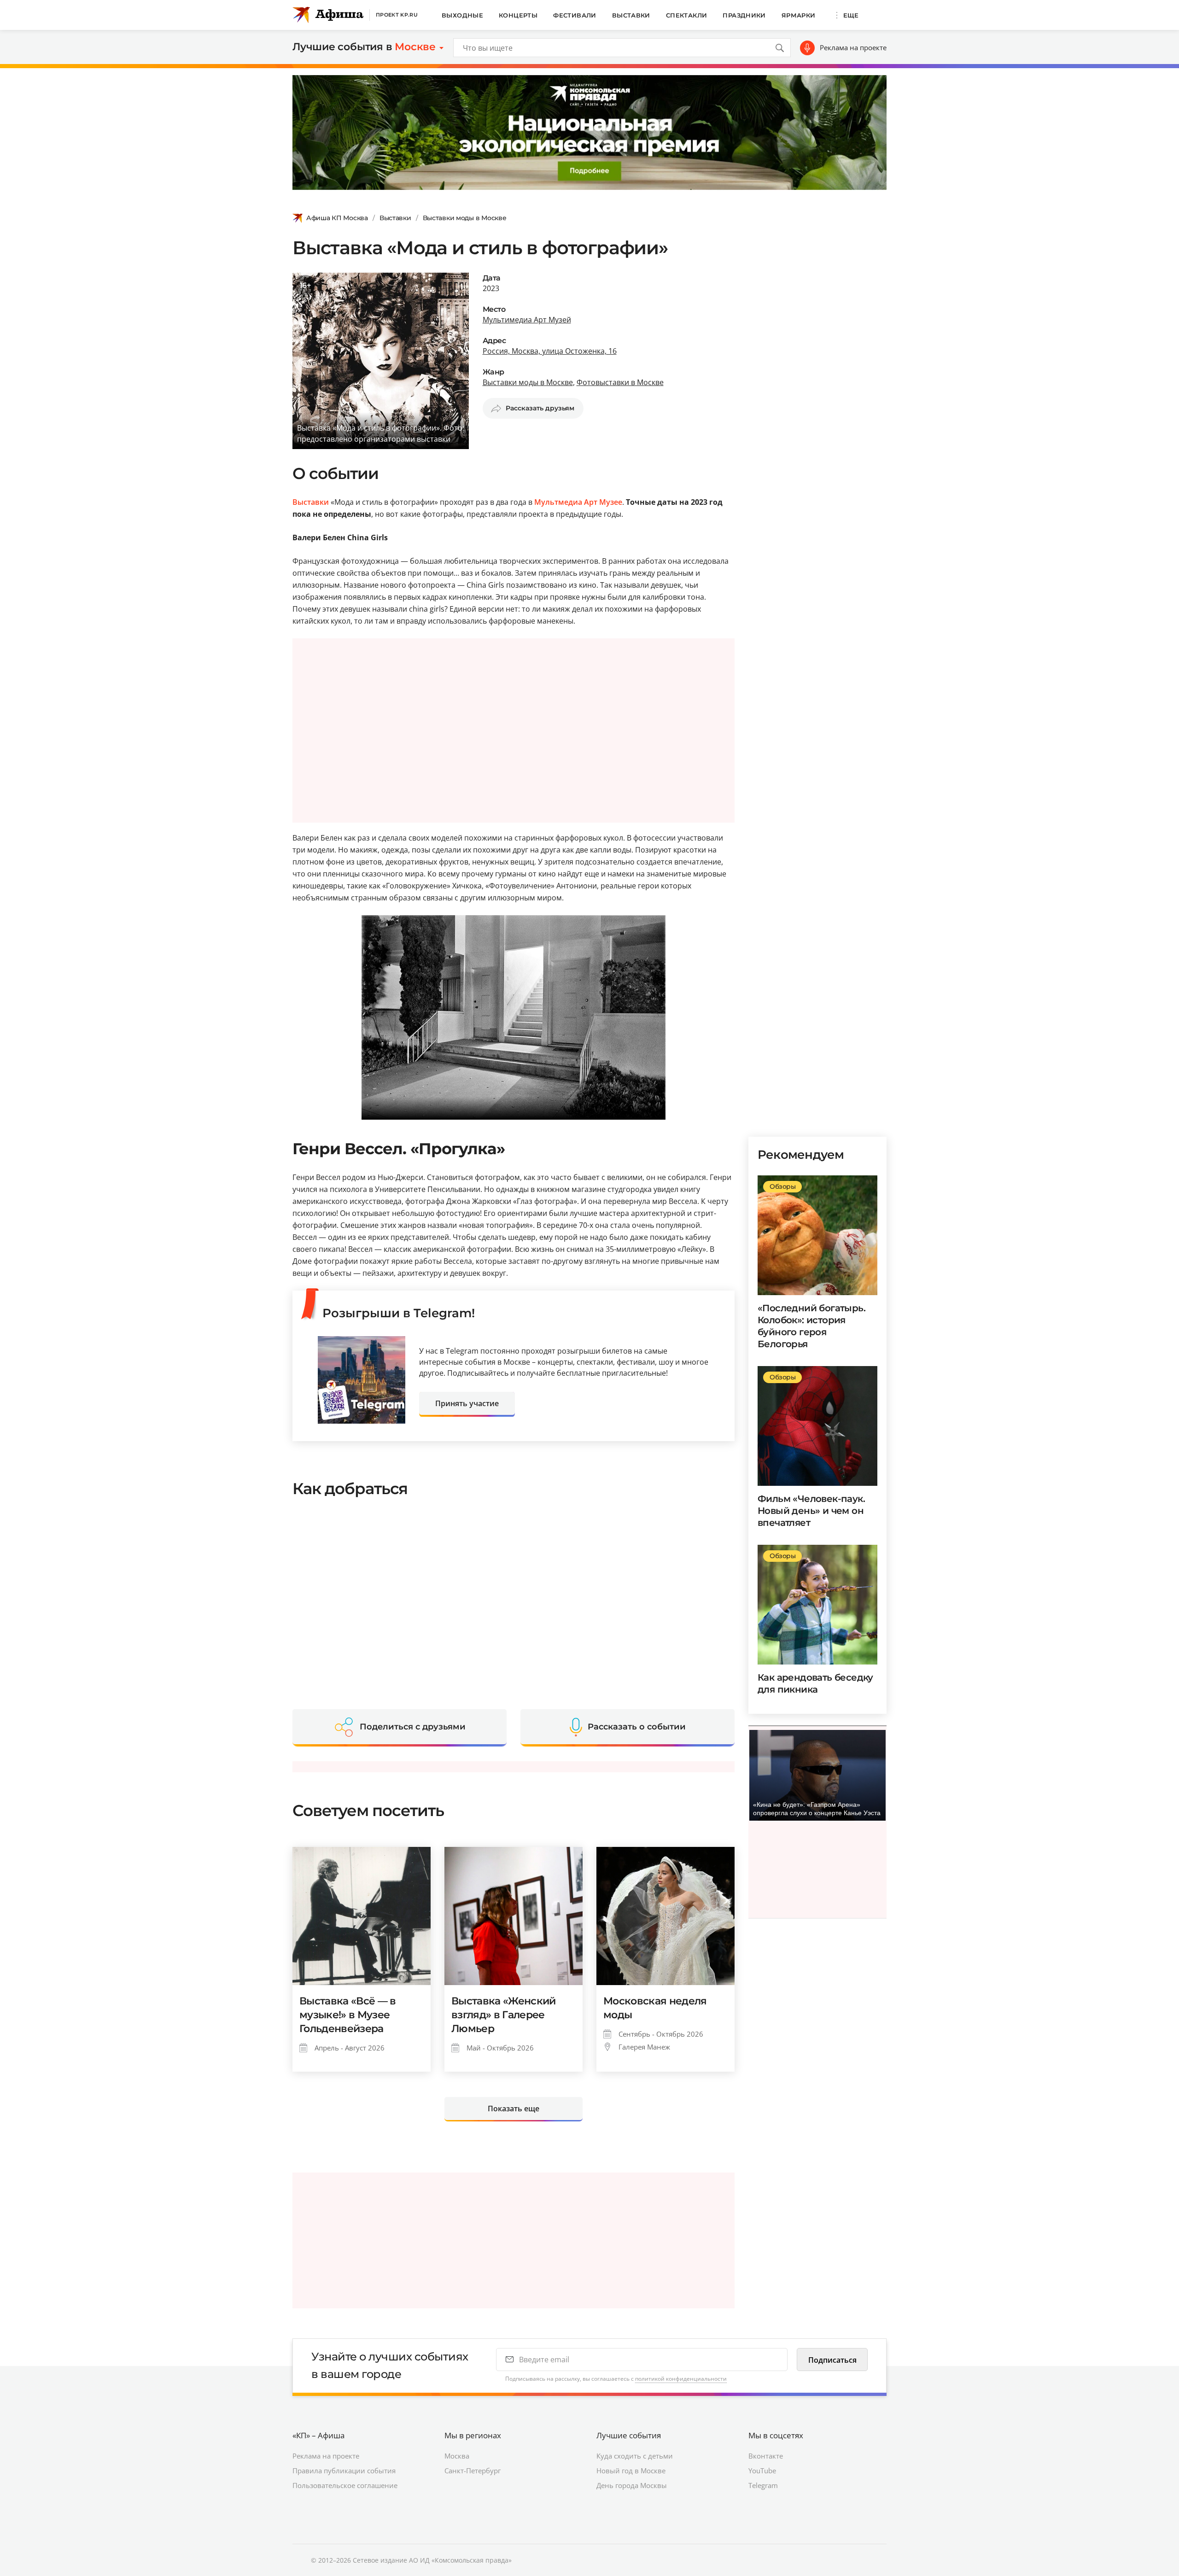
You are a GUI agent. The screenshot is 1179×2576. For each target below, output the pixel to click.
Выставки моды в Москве (465, 218)
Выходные (462, 15)
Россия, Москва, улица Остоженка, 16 (550, 351)
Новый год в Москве (631, 2471)
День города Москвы (632, 2485)
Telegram (763, 2485)
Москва (457, 2456)
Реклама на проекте (853, 47)
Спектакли (687, 15)
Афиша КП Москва (337, 218)
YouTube (762, 2471)
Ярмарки (799, 15)
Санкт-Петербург (473, 2471)
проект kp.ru (397, 15)
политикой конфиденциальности (681, 2379)
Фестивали (575, 15)
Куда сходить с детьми (635, 2456)
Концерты (518, 15)
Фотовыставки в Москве (620, 382)
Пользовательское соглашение (345, 2485)
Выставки (631, 15)
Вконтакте (766, 2456)
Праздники (744, 15)
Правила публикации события (344, 2471)
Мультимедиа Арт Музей (527, 320)
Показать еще (514, 2109)
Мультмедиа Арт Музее (578, 502)
